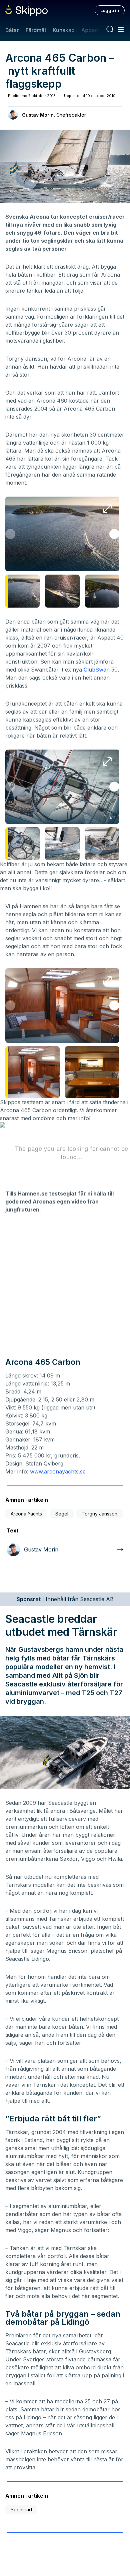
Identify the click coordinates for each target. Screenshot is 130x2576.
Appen (90, 30)
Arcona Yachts (26, 1514)
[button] (114, 534)
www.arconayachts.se (58, 1471)
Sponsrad (21, 2510)
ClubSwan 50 (101, 670)
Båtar (12, 30)
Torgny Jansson (99, 1514)
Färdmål (35, 30)
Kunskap (64, 30)
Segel (62, 1514)
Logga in (110, 10)
